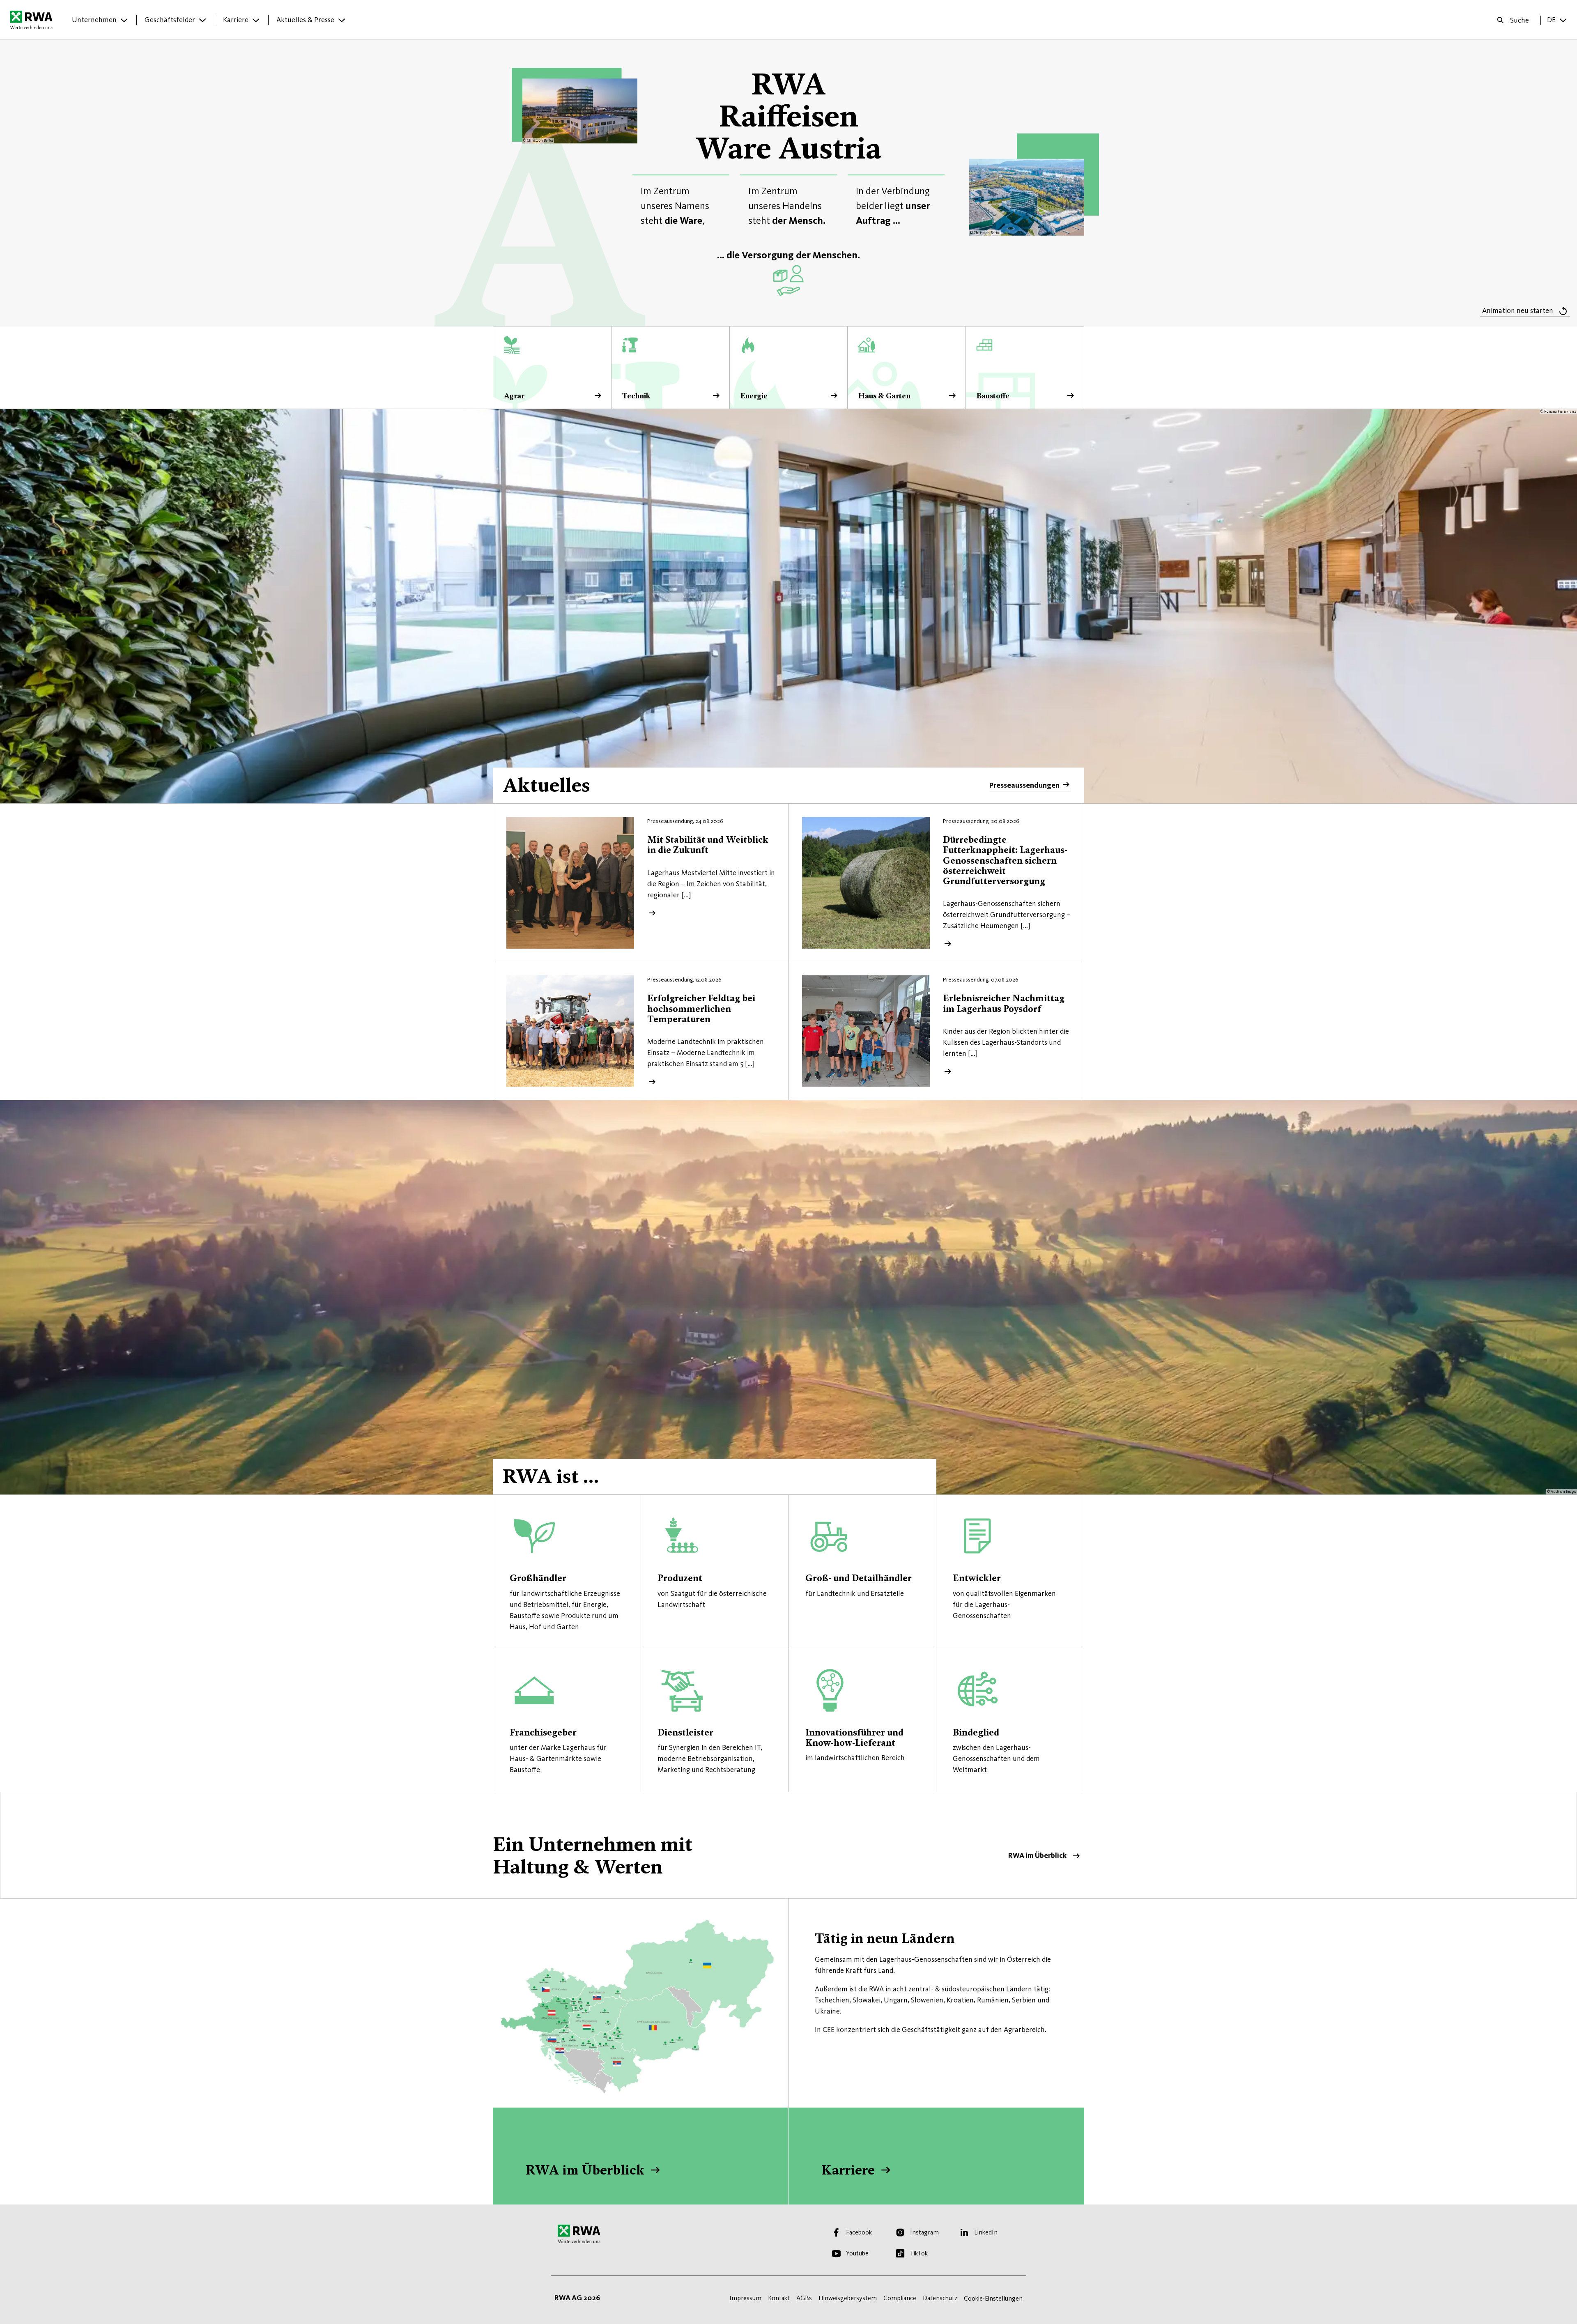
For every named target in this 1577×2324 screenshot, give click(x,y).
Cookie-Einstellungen (993, 2298)
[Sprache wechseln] (1563, 20)
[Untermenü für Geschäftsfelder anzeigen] (202, 20)
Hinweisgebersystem (848, 2298)
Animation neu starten (1518, 310)
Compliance (900, 2298)
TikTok (919, 2253)
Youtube (857, 2253)
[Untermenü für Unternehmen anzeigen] (124, 20)
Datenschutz (940, 2298)
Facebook (859, 2232)
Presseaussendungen (1024, 785)
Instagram (924, 2232)
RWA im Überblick (788, 1845)
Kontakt (779, 2298)
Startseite (33, 20)
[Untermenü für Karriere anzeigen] (256, 20)
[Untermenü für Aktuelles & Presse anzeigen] (342, 20)
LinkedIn (986, 2232)
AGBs (804, 2298)
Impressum (745, 2298)
